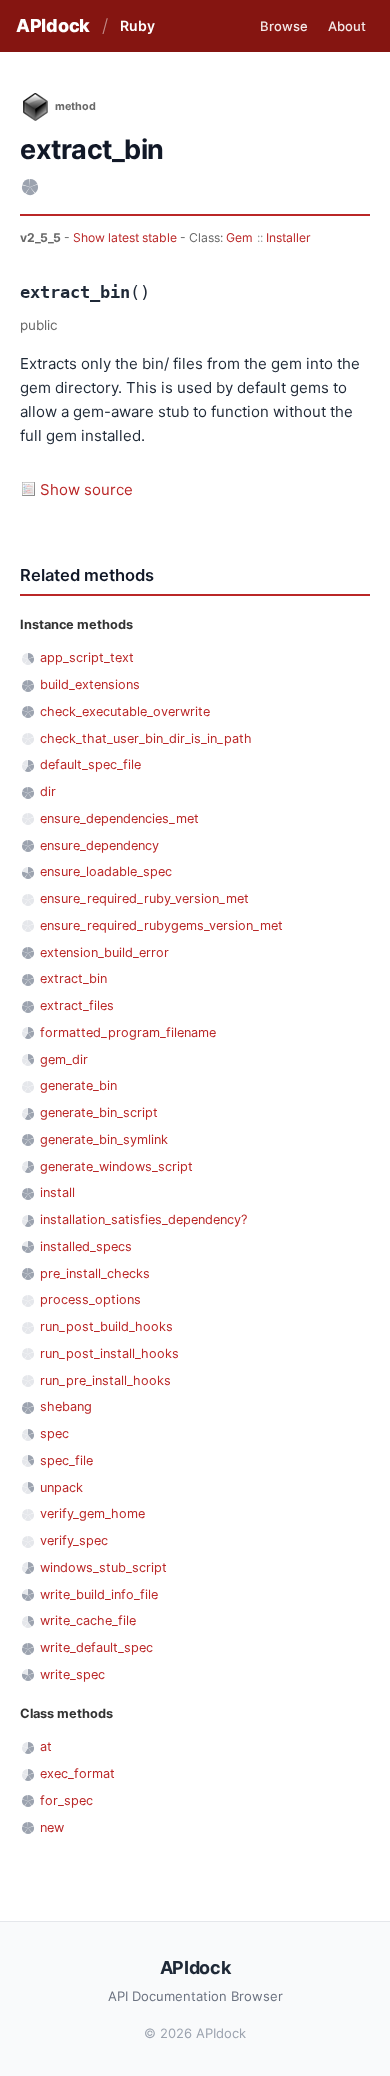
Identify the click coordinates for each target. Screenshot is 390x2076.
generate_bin (78, 1085)
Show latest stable (126, 237)
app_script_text (87, 657)
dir (48, 791)
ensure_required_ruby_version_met (144, 898)
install (57, 1192)
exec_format (77, 1773)
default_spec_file (90, 764)
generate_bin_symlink (104, 1139)
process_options (90, 1299)
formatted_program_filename (128, 1032)
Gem (239, 237)
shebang (66, 1406)
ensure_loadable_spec (106, 871)
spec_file (66, 1460)
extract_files (77, 1005)
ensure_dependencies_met (119, 818)
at (46, 1746)
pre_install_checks (95, 1273)
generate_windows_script (116, 1166)
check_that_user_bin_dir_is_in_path (146, 738)
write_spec (72, 1674)
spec (54, 1433)
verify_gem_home (92, 1513)
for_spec (66, 1800)
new (52, 1827)
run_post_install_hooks (109, 1353)
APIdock (53, 25)
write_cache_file (88, 1620)
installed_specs (86, 1246)
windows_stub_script (103, 1567)
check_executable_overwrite (125, 711)
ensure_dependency (99, 845)
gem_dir (64, 1059)
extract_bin (73, 978)
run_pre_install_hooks (105, 1380)
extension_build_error (104, 952)
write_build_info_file (99, 1594)
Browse (284, 26)
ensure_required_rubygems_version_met (161, 925)
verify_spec (74, 1540)
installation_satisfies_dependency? (143, 1219)
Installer (288, 237)
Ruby (137, 25)
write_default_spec (96, 1647)
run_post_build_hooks (106, 1326)
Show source (86, 489)
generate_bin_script (99, 1112)
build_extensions (90, 684)
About (347, 26)
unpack (61, 1487)
